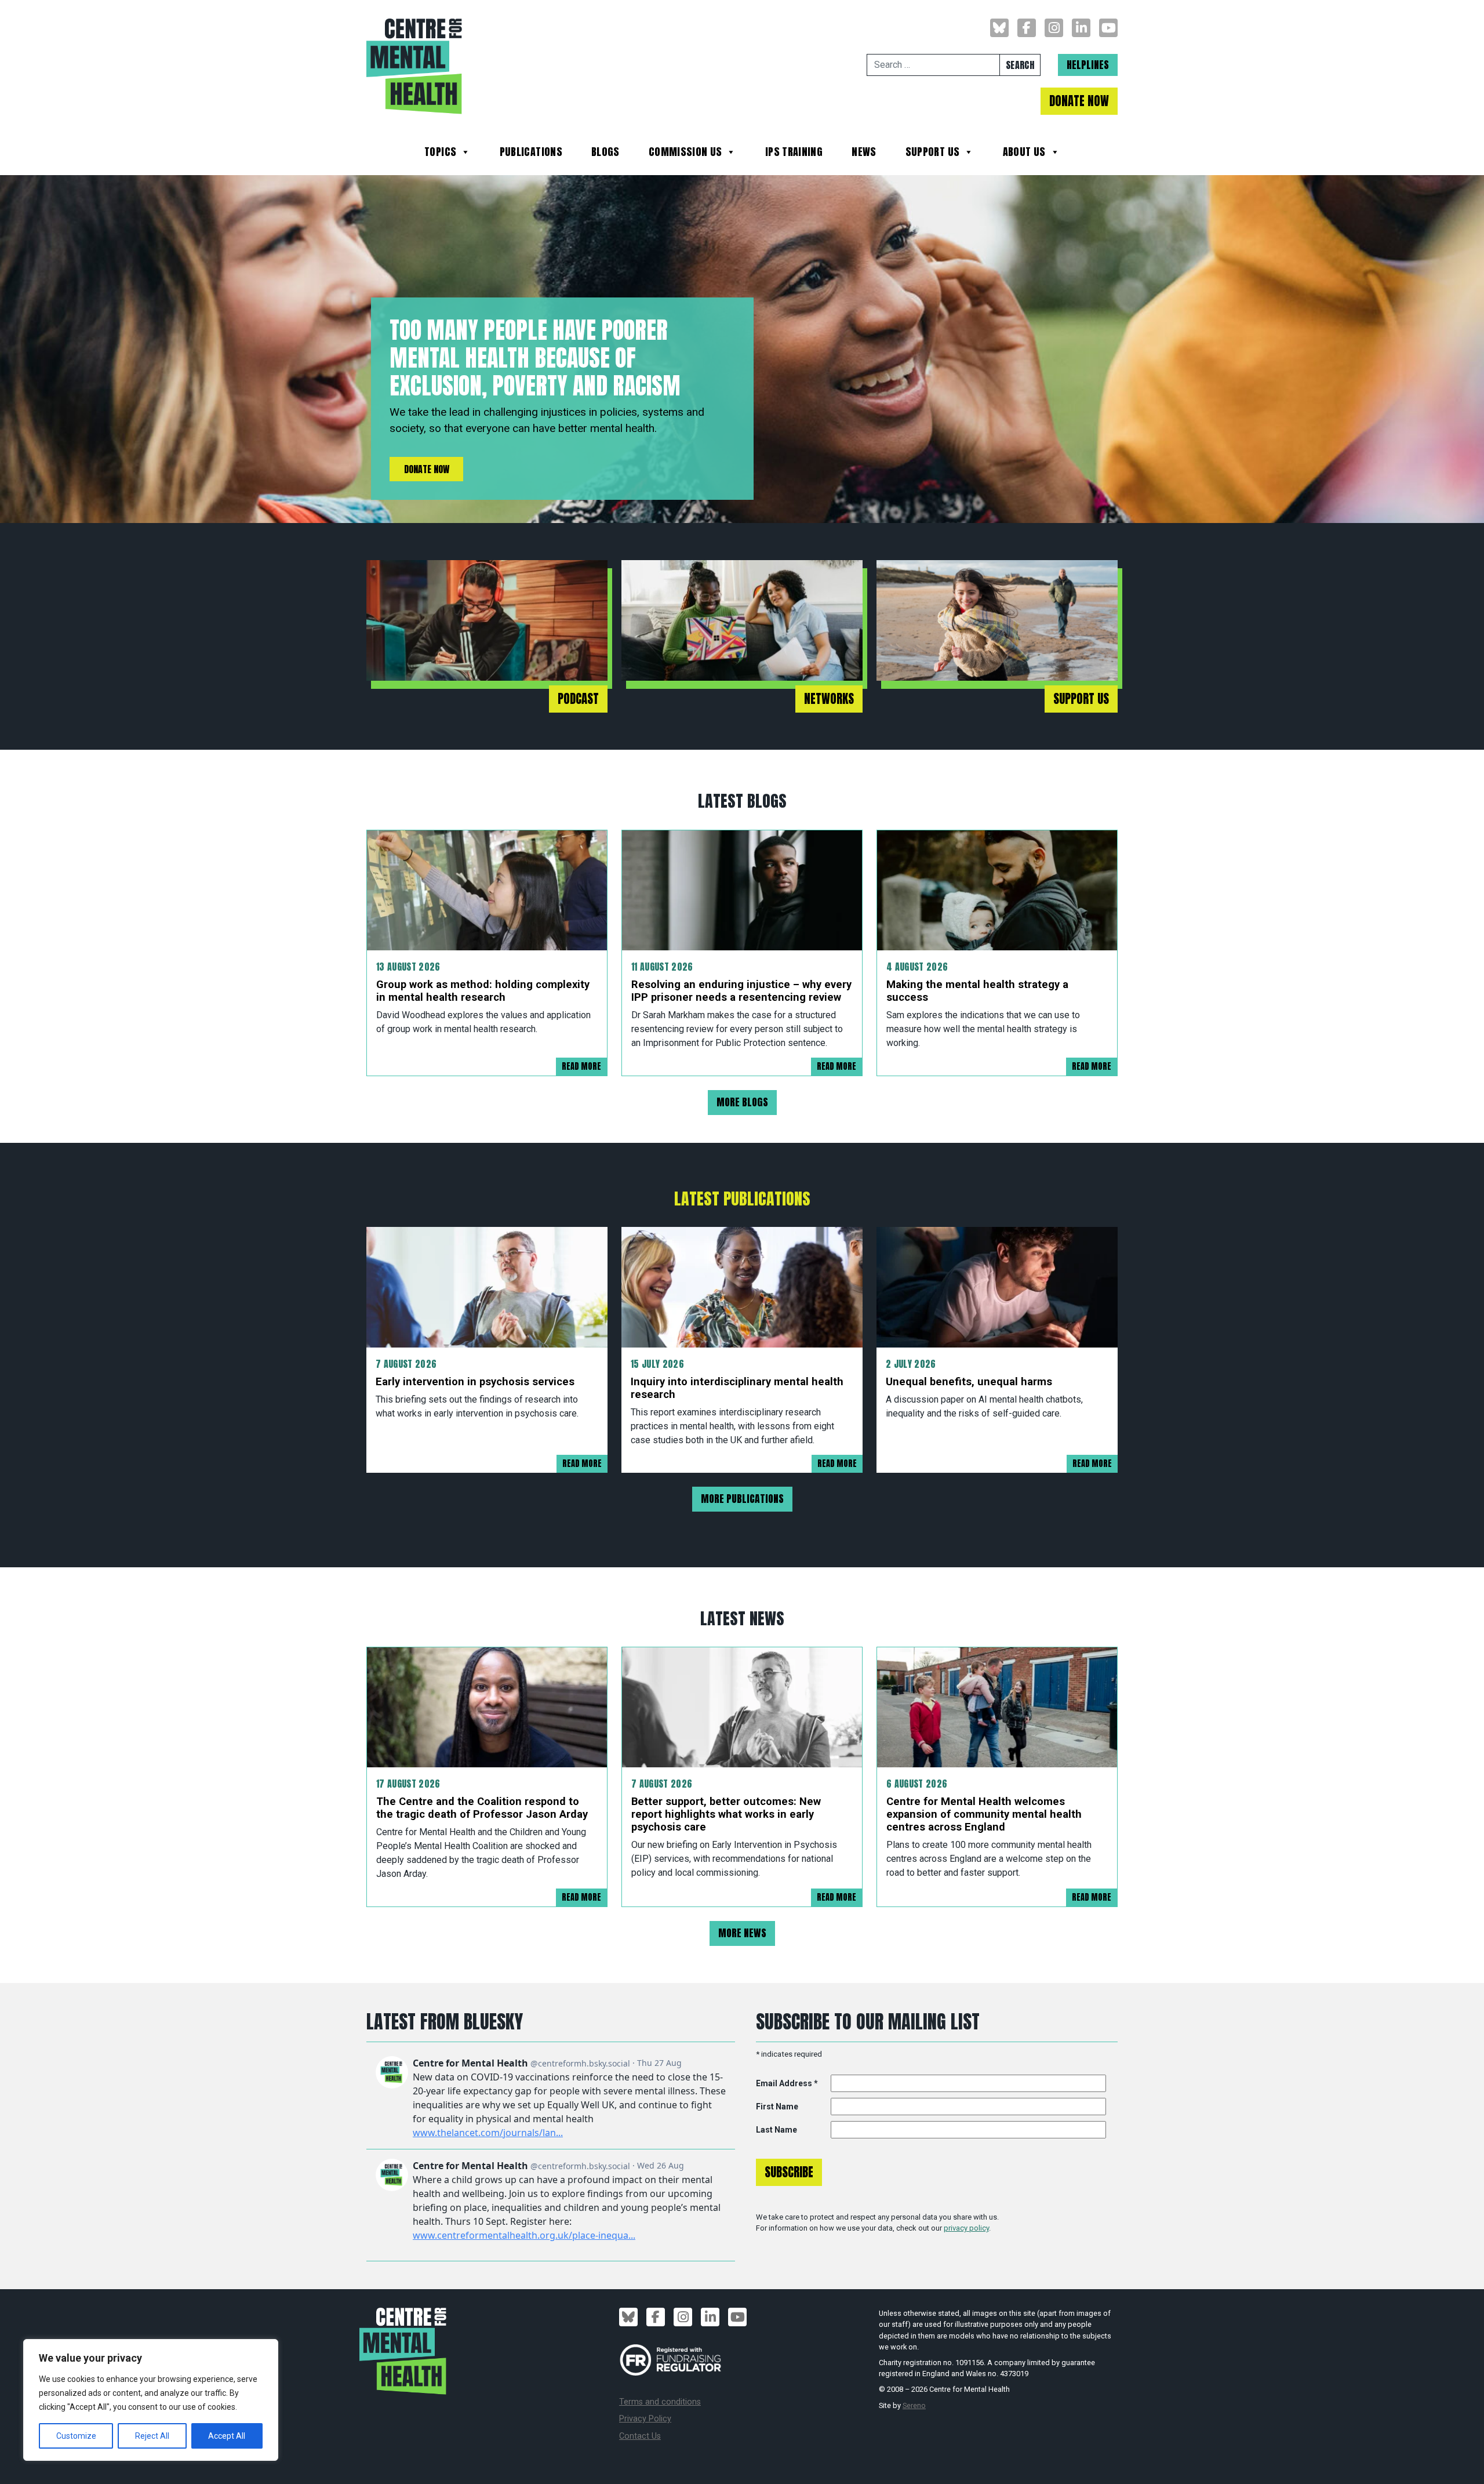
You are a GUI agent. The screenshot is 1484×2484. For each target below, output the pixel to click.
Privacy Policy (645, 2419)
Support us (933, 153)
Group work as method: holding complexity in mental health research (483, 991)
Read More (581, 1066)
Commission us (685, 153)
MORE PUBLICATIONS (742, 1499)
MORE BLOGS (742, 1102)
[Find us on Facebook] (1027, 28)
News (864, 153)
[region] (151, 2400)
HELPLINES (1088, 65)
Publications (531, 153)
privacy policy (966, 2228)
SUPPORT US (1081, 699)
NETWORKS (829, 699)
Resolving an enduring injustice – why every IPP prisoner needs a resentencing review (741, 991)
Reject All (152, 2436)
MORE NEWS (742, 1933)
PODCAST (578, 699)
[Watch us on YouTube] (1108, 28)
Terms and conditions (660, 2402)
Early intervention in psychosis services (475, 1381)
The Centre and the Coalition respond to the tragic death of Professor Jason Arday (482, 1808)
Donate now (427, 469)
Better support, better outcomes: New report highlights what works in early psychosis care (726, 1814)
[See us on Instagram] (1054, 28)
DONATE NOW (1079, 101)
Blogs (605, 153)
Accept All (227, 2436)
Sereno (914, 2405)
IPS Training (794, 153)
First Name (777, 2107)
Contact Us (640, 2436)
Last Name (776, 2130)
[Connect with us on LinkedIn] (1081, 28)
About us (1024, 153)
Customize (76, 2436)
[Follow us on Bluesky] (999, 28)
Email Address (787, 2083)
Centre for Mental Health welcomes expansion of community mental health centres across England (984, 1814)
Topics (440, 153)
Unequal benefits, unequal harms (969, 1381)
